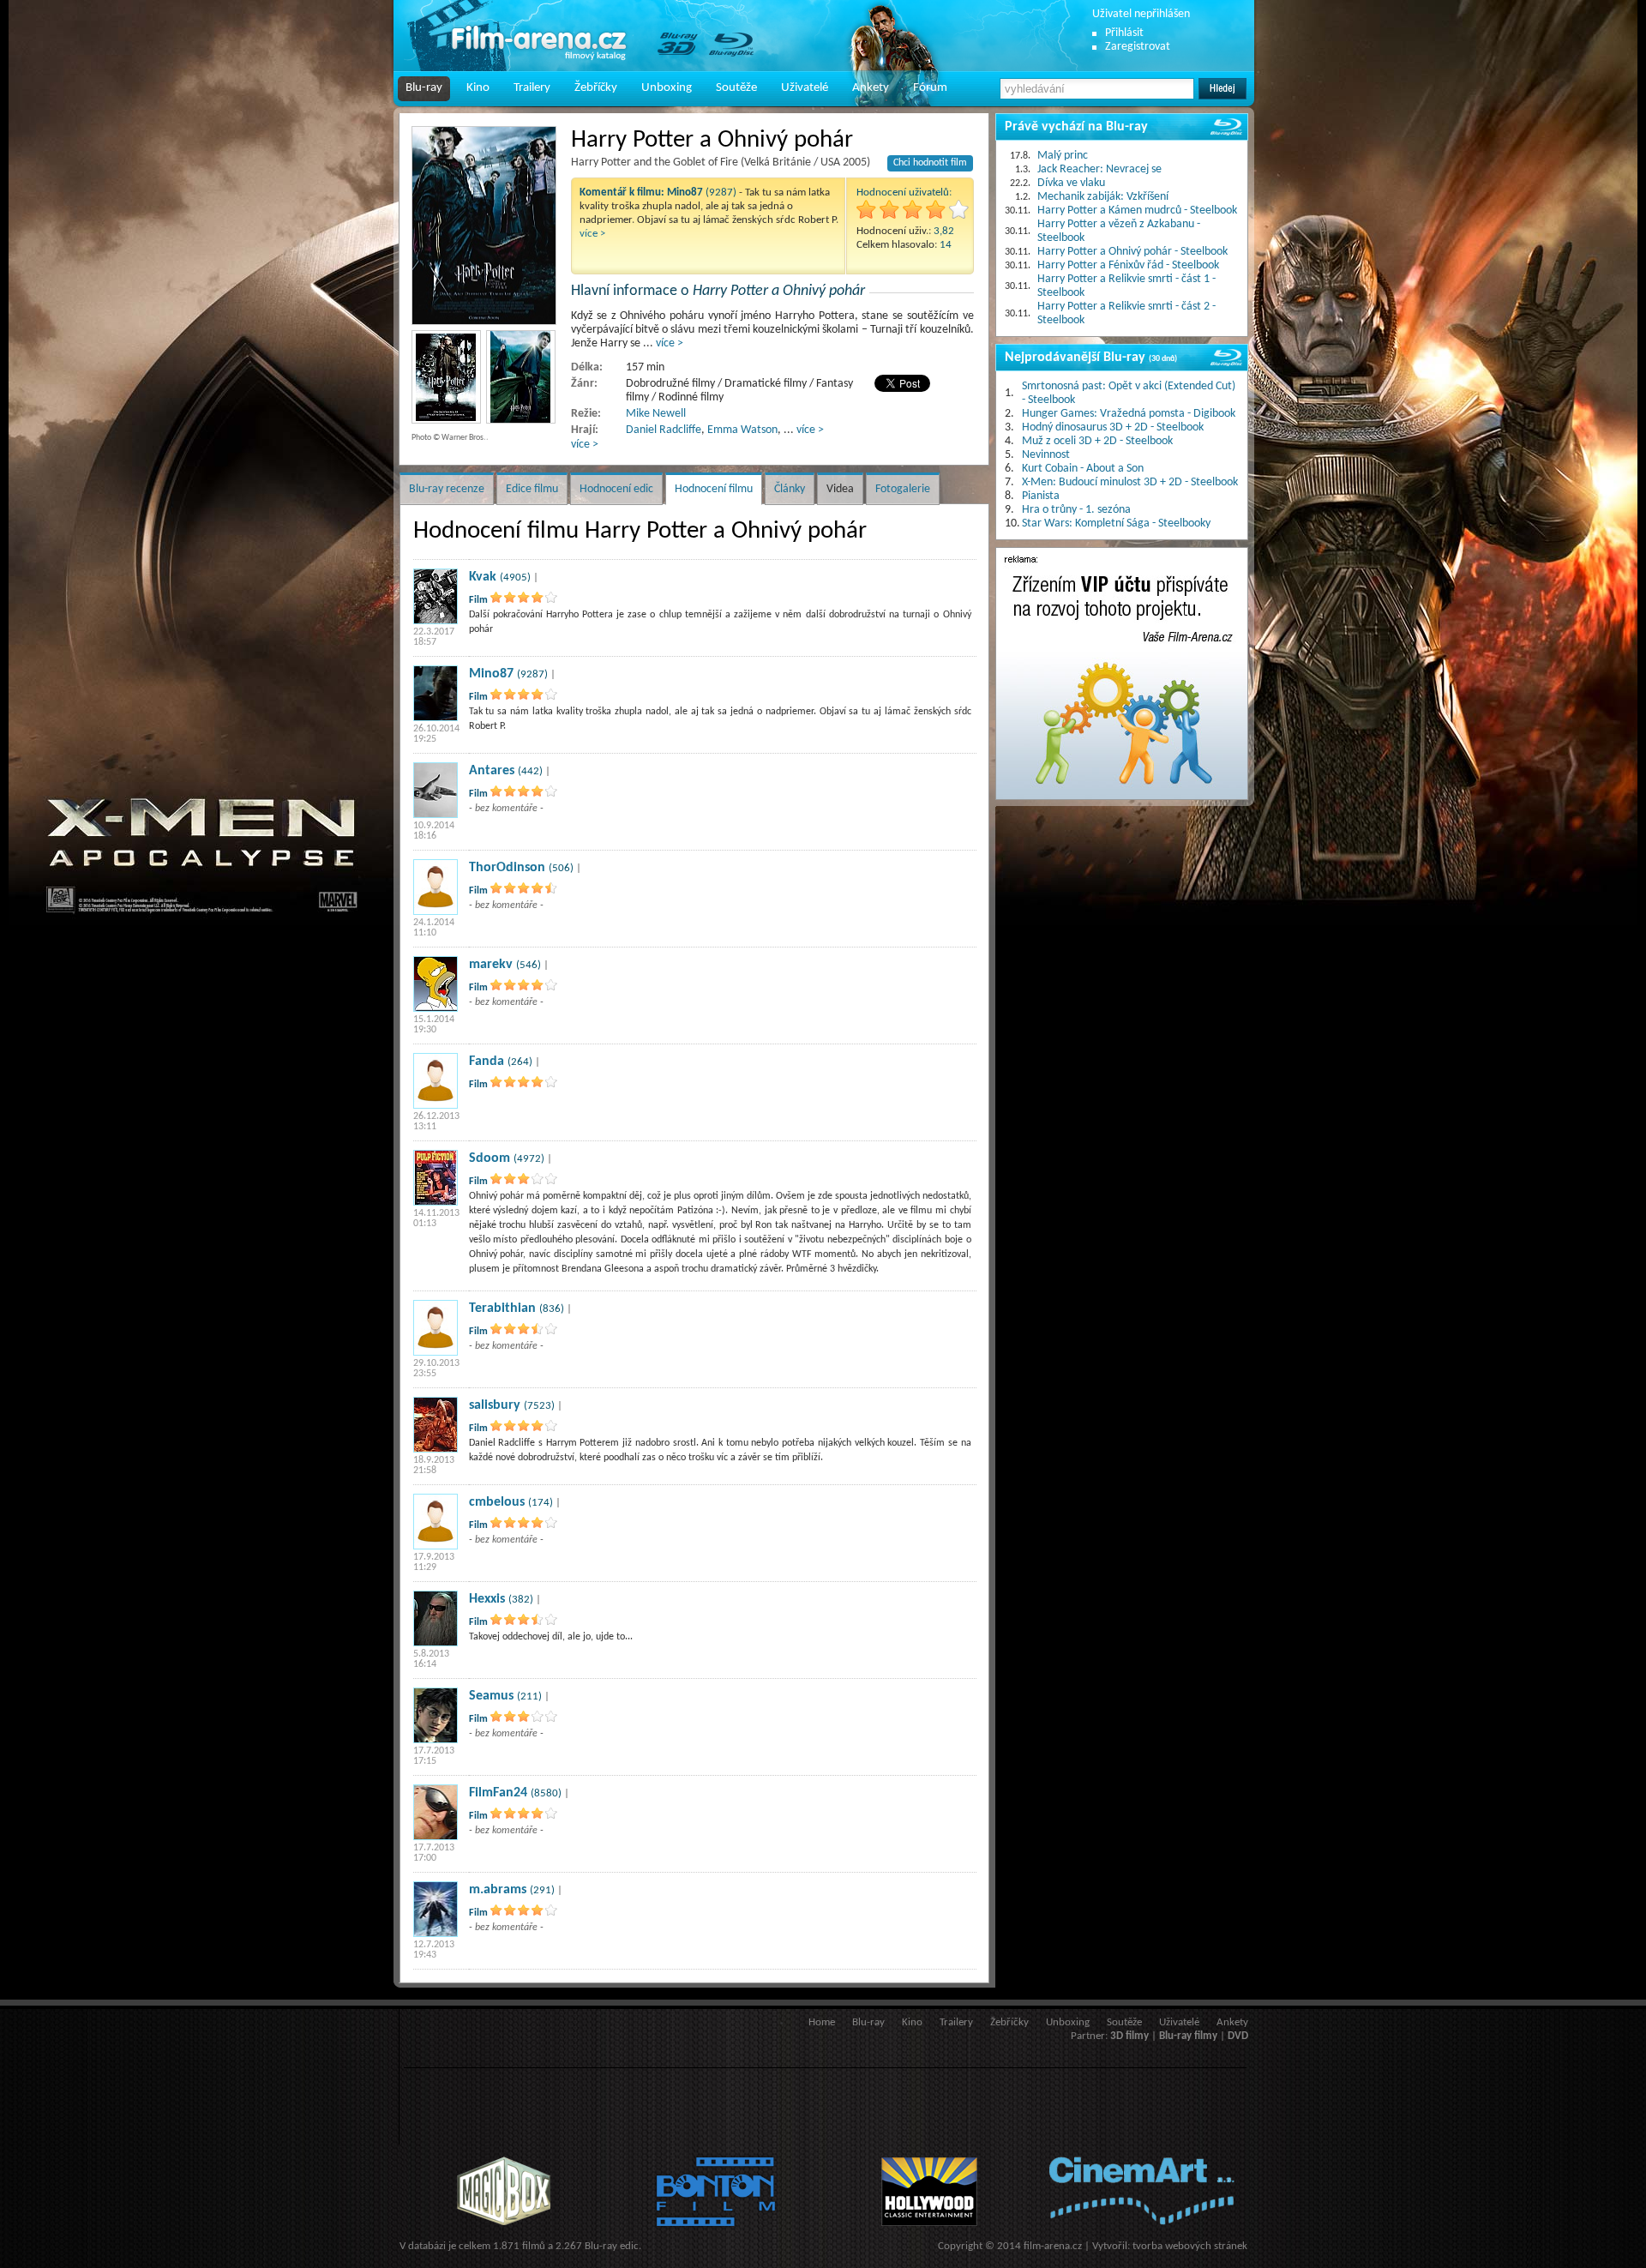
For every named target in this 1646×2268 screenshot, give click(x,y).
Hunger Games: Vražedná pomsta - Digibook (1129, 414)
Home (822, 2022)
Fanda (487, 1062)
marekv (491, 965)
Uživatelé (805, 88)
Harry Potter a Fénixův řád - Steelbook (1128, 265)
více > (592, 234)
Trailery (532, 88)
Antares (492, 771)
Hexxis (487, 1599)
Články (790, 489)
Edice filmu (532, 489)
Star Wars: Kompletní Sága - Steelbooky (1116, 523)
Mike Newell (656, 414)
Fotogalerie (903, 489)
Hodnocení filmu (714, 489)
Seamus (491, 1696)
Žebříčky (596, 88)
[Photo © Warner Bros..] (484, 226)
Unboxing (667, 88)
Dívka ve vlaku (1071, 183)
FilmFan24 (498, 1793)
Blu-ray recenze (447, 489)
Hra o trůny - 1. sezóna (1076, 510)
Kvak (483, 577)
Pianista (1041, 496)
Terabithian (502, 1308)
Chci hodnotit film (930, 163)
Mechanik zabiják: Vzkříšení (1103, 197)
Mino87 (491, 674)
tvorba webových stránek (1190, 2246)
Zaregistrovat (1138, 47)
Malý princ (1063, 156)
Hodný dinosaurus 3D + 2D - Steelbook (1113, 427)
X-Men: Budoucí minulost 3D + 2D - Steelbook (1130, 482)
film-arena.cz (1053, 2246)
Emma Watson (742, 430)
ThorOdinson (507, 868)
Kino (478, 88)
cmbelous (497, 1502)
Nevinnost (1046, 455)
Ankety (871, 88)
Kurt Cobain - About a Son (1083, 469)
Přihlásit (1124, 33)
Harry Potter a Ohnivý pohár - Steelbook (1132, 252)
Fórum (930, 88)
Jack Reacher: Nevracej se (1099, 169)
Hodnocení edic (616, 489)
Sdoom (490, 1158)
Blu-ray (424, 88)
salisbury (495, 1405)
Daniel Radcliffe (664, 430)
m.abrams (498, 1890)
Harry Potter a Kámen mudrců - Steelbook (1137, 211)
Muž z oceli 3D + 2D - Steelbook (1097, 441)
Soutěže (736, 88)
